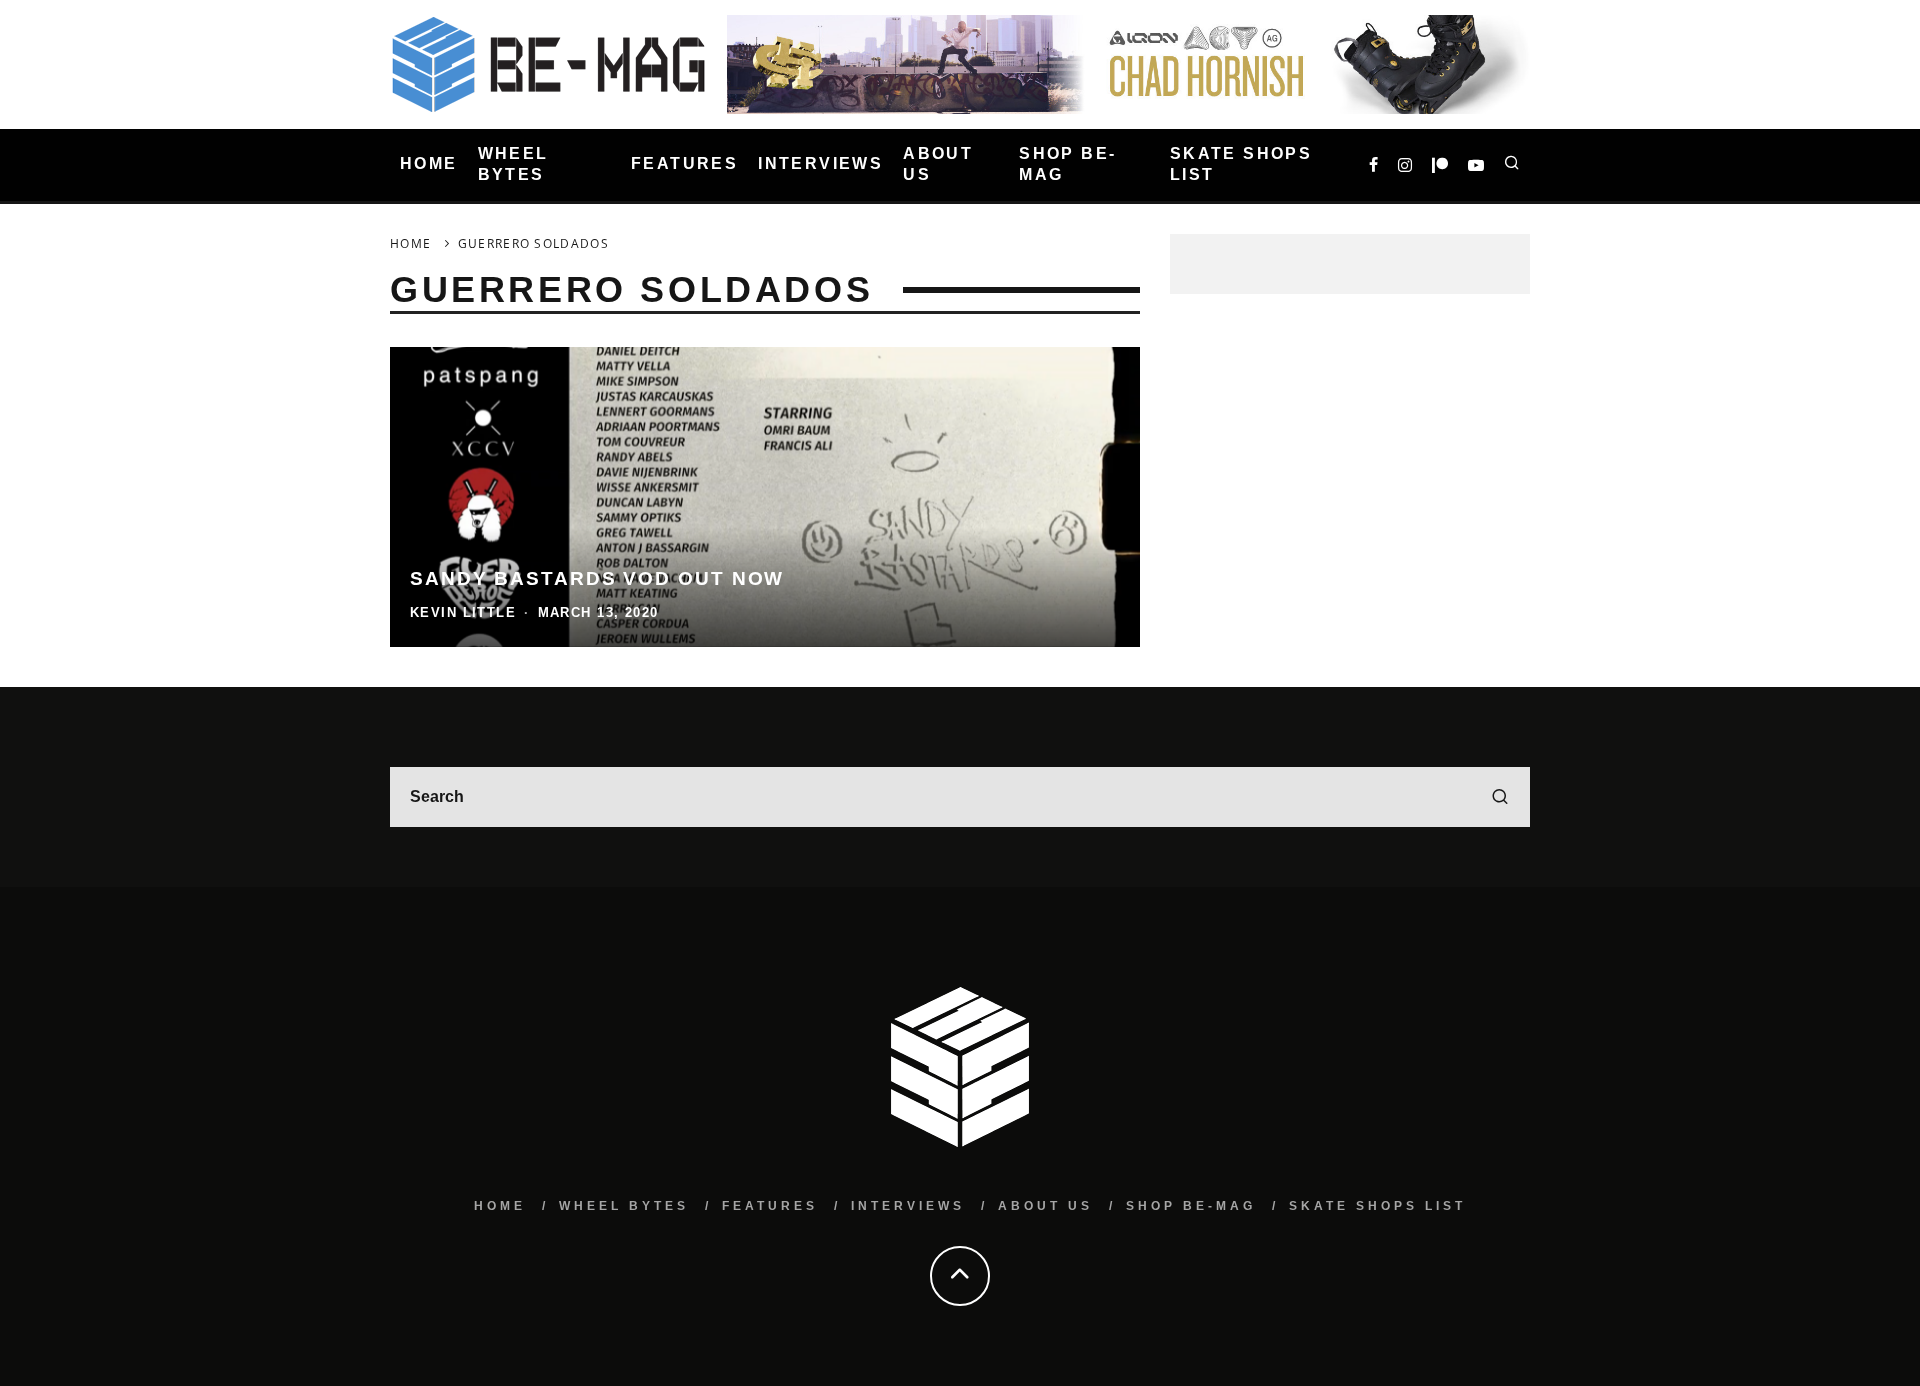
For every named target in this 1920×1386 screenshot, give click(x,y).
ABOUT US (938, 164)
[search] (1500, 797)
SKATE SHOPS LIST (1241, 164)
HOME (429, 164)
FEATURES (684, 164)
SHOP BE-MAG (1067, 164)
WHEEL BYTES (513, 164)
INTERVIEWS (820, 164)
